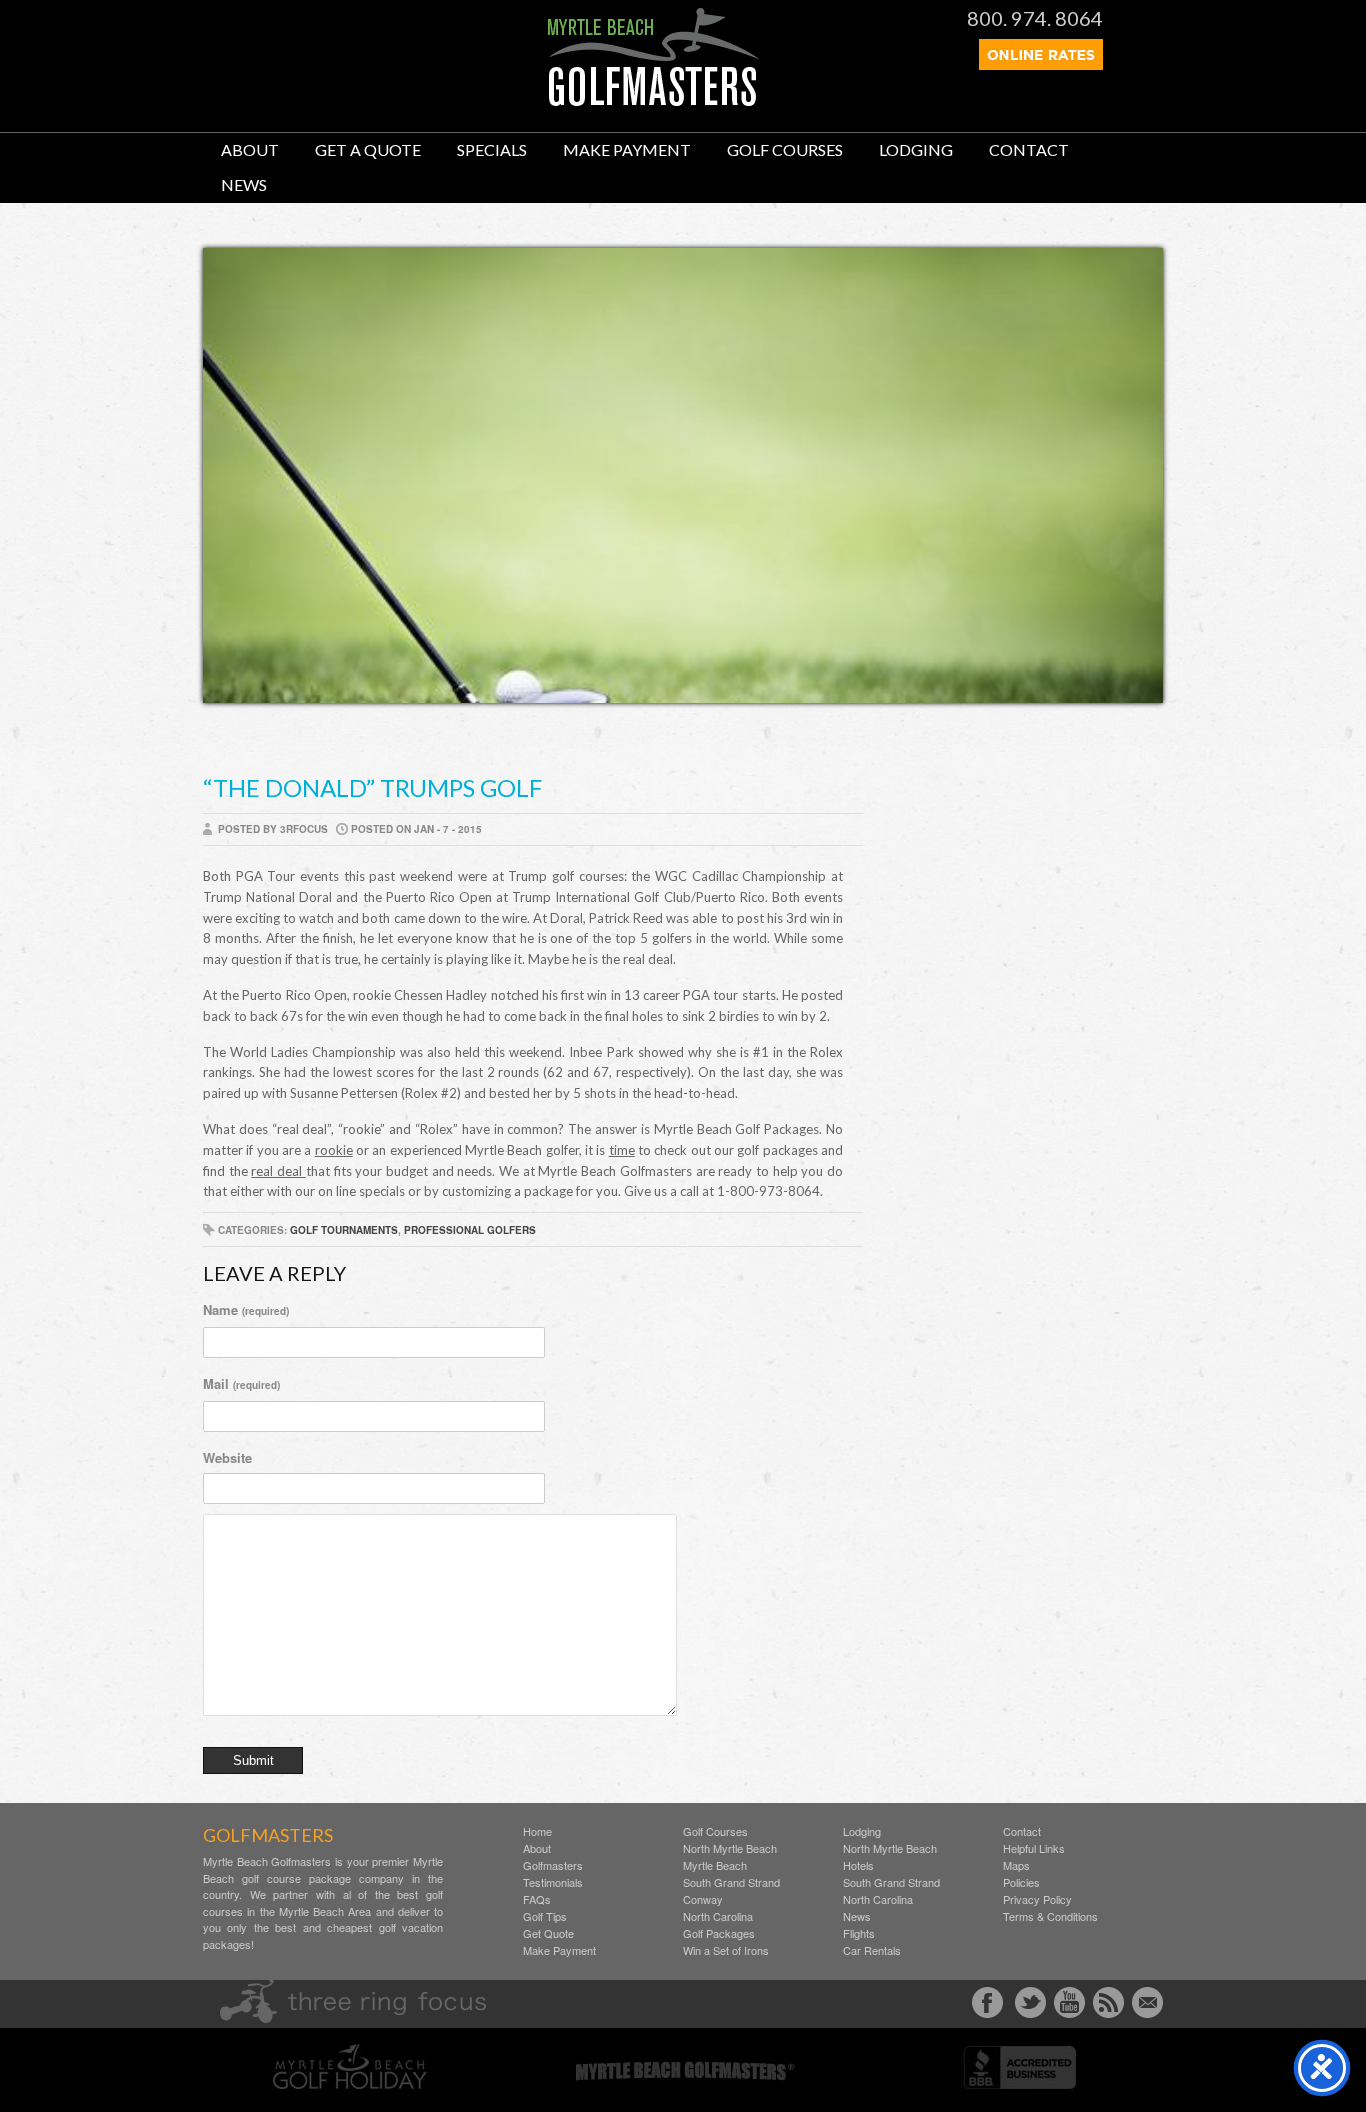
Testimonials (553, 1882)
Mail (241, 1383)
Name (246, 1309)
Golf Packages (719, 1933)
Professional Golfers (470, 1230)
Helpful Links (1034, 1848)
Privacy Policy (1037, 1899)
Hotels (858, 1865)
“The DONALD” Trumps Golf (372, 787)
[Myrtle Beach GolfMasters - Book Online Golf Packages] (1041, 64)
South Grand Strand (731, 1882)
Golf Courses (785, 149)
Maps (1016, 1865)
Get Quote (548, 1933)
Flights (859, 1933)
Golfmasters (553, 1865)
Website (227, 1457)
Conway (703, 1899)
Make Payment (627, 149)
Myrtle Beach (715, 1865)
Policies (1021, 1882)
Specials (492, 149)
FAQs (537, 1899)
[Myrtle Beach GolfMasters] (653, 101)
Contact (1029, 149)
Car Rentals (872, 1950)
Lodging (916, 149)
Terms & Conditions (1050, 1916)
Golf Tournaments (344, 1230)
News (244, 184)
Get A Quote (368, 149)
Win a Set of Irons (726, 1950)
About (250, 149)
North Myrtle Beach (730, 1848)
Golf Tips (545, 1916)
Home (537, 1831)
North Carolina (718, 1916)
